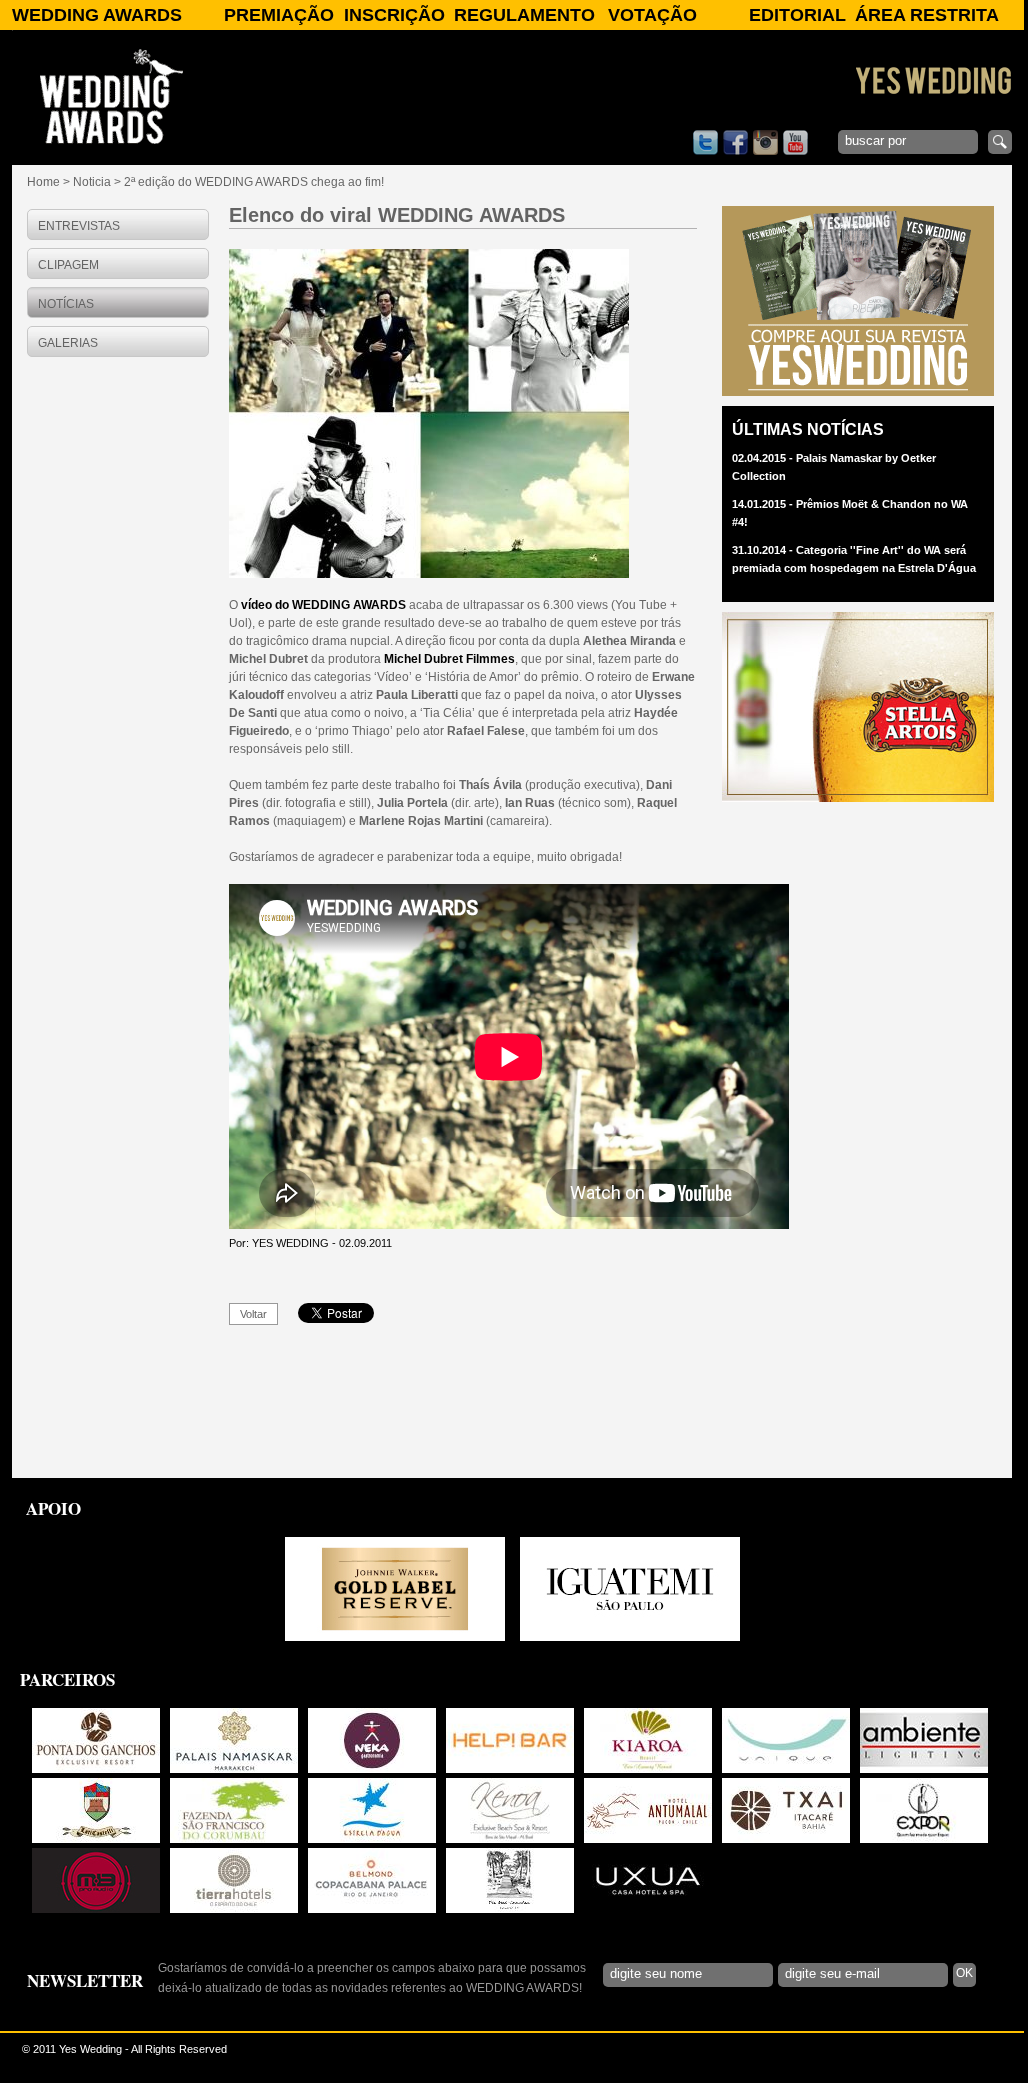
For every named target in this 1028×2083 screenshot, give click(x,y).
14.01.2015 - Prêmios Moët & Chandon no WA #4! (850, 513)
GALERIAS (68, 343)
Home (43, 182)
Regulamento (524, 15)
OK (964, 1973)
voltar (253, 1314)
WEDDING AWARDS (97, 15)
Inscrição (394, 15)
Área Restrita (927, 15)
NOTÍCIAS (66, 304)
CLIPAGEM (68, 265)
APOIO (53, 1508)
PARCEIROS (67, 1679)
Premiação (279, 15)
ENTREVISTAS (79, 226)
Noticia (92, 182)
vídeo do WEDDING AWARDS (323, 605)
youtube (795, 142)
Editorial (797, 15)
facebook (735, 142)
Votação (652, 15)
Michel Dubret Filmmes (449, 659)
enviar (1000, 142)
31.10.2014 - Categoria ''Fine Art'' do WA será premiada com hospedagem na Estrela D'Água (854, 559)
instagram (765, 142)
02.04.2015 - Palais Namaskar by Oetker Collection (834, 467)
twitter (705, 142)
